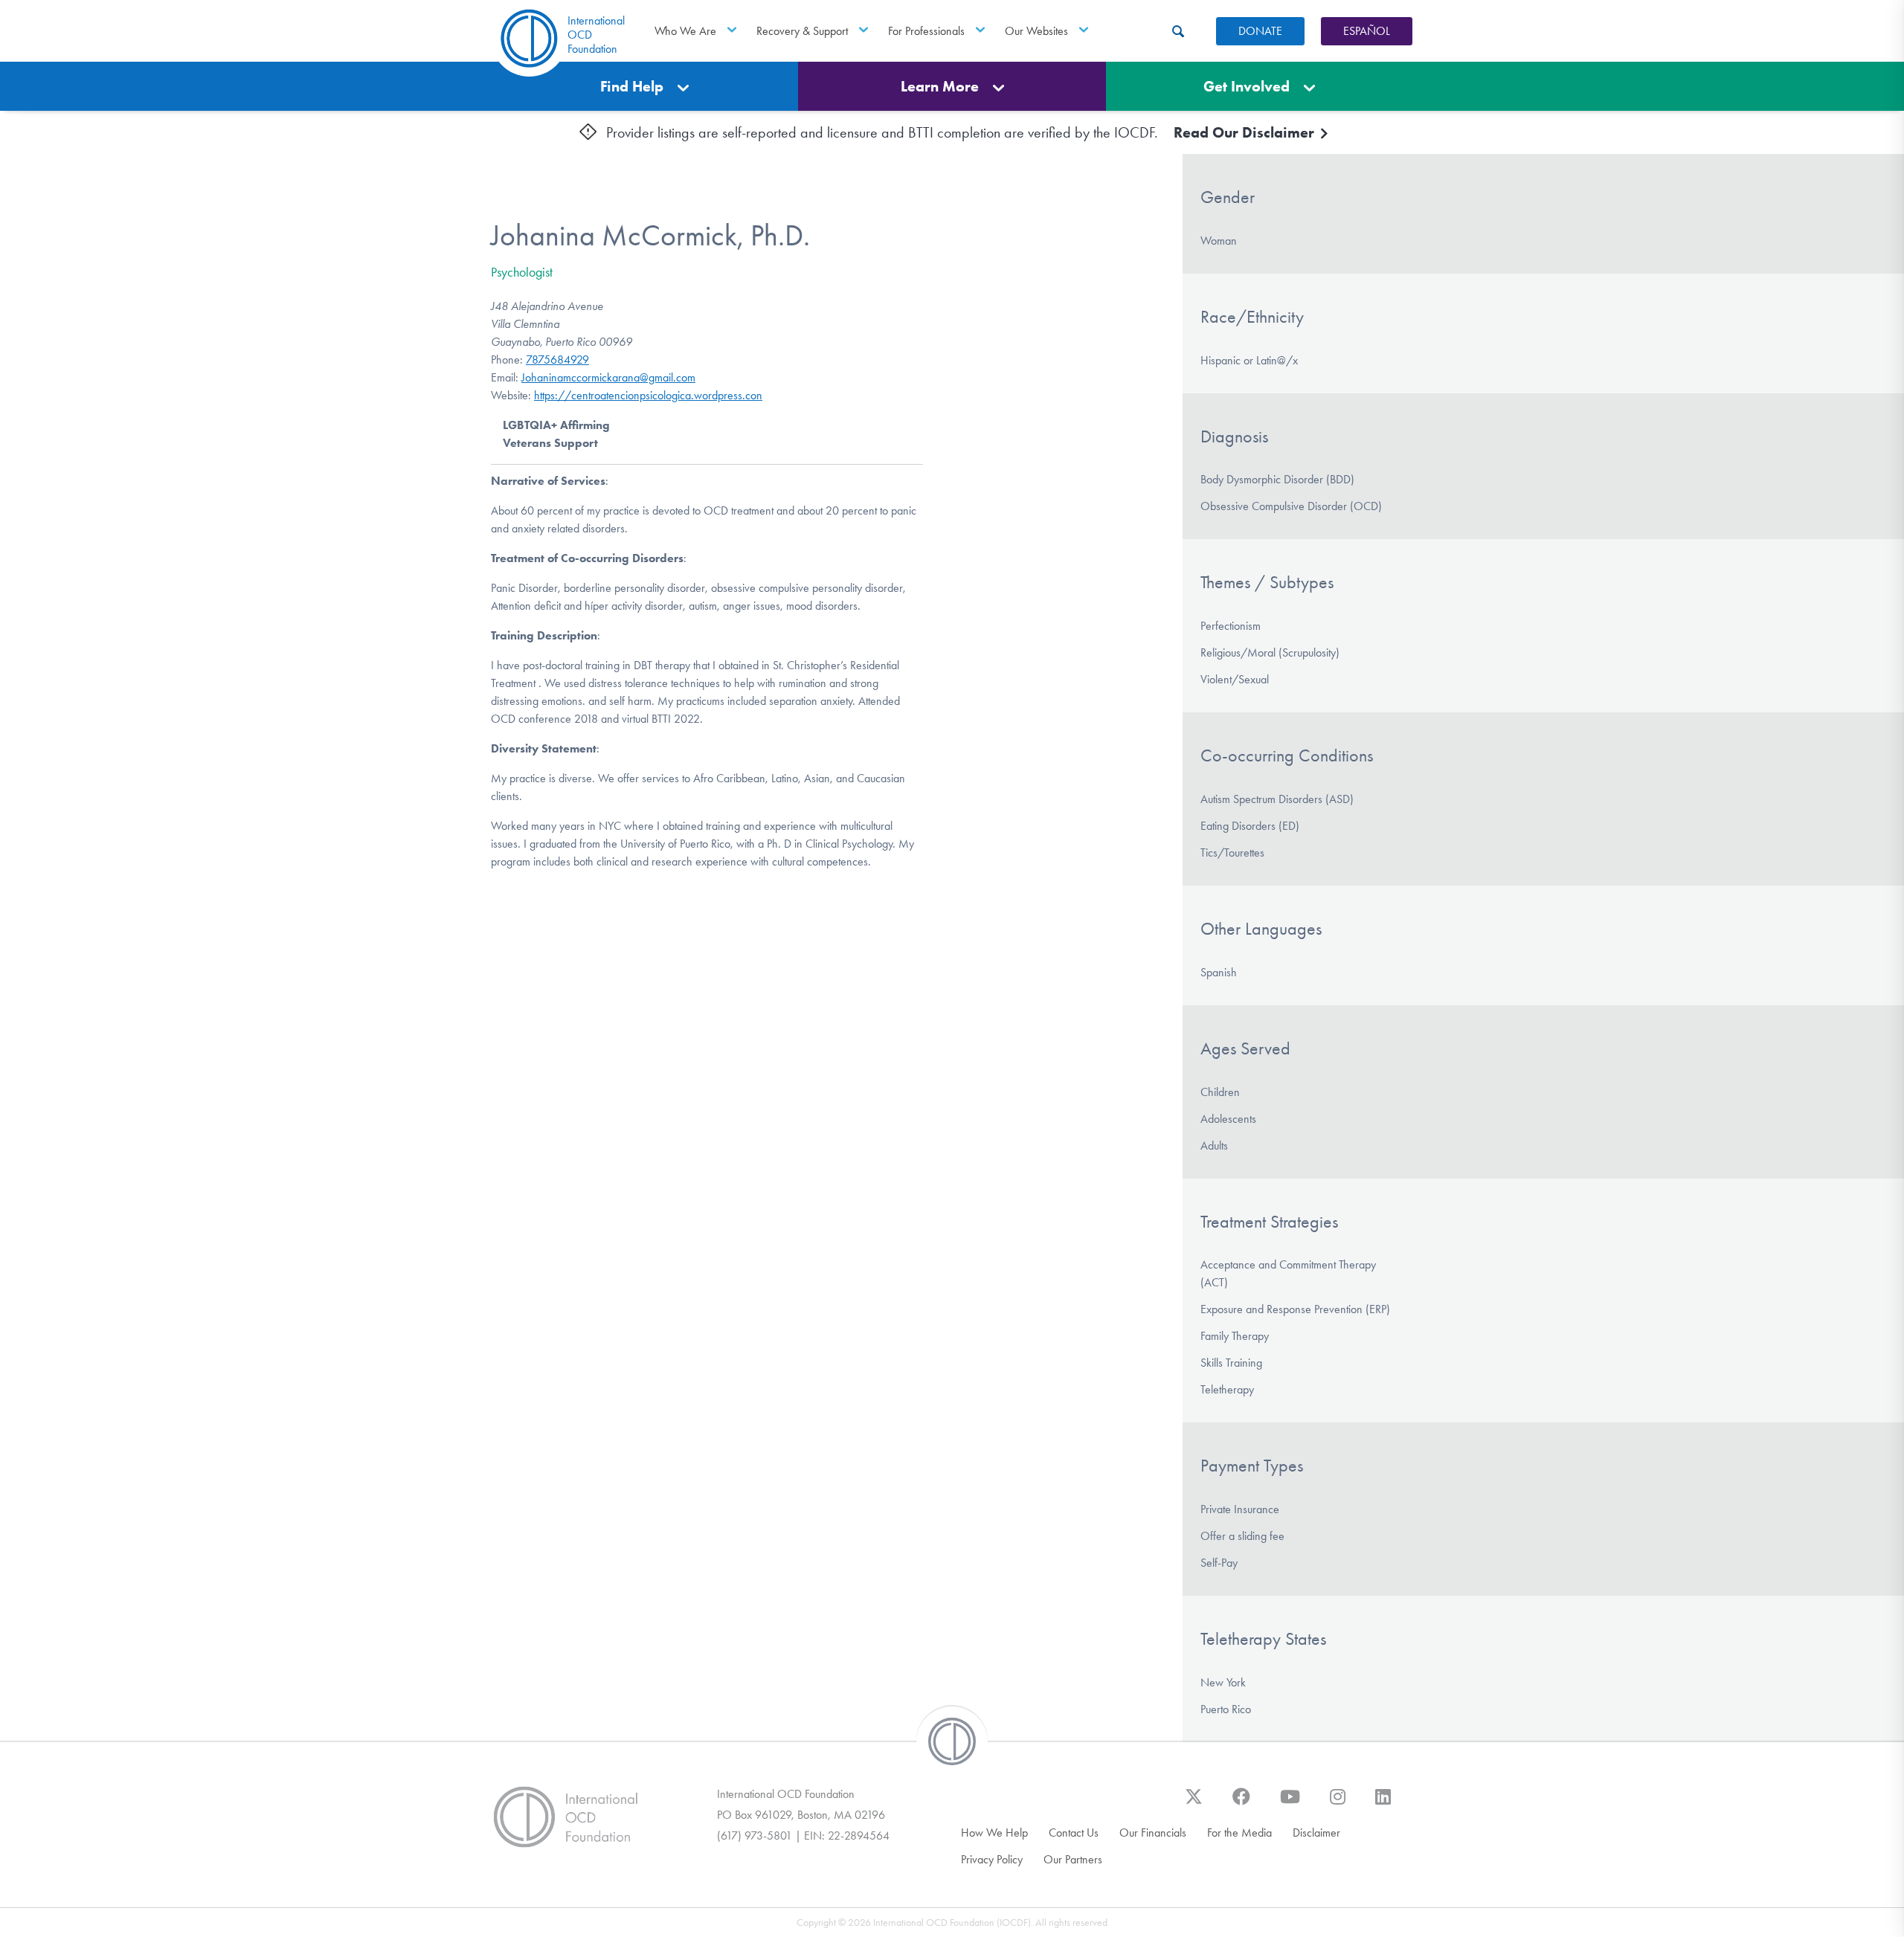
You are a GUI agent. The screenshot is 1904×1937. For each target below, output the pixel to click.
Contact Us (1074, 1833)
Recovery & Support (802, 31)
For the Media (1239, 1833)
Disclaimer (1316, 1833)
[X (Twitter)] (1194, 1804)
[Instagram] (1338, 1804)
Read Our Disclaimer (1246, 132)
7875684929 (557, 360)
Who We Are (685, 31)
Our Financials (1153, 1833)
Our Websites (1036, 31)
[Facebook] (1241, 1804)
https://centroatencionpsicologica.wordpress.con (648, 395)
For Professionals (926, 31)
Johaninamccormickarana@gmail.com (608, 377)
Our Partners (1073, 1859)
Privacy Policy (992, 1859)
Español (1367, 31)
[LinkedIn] (1383, 1804)
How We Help (994, 1833)
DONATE (1260, 31)
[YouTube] (1290, 1804)
